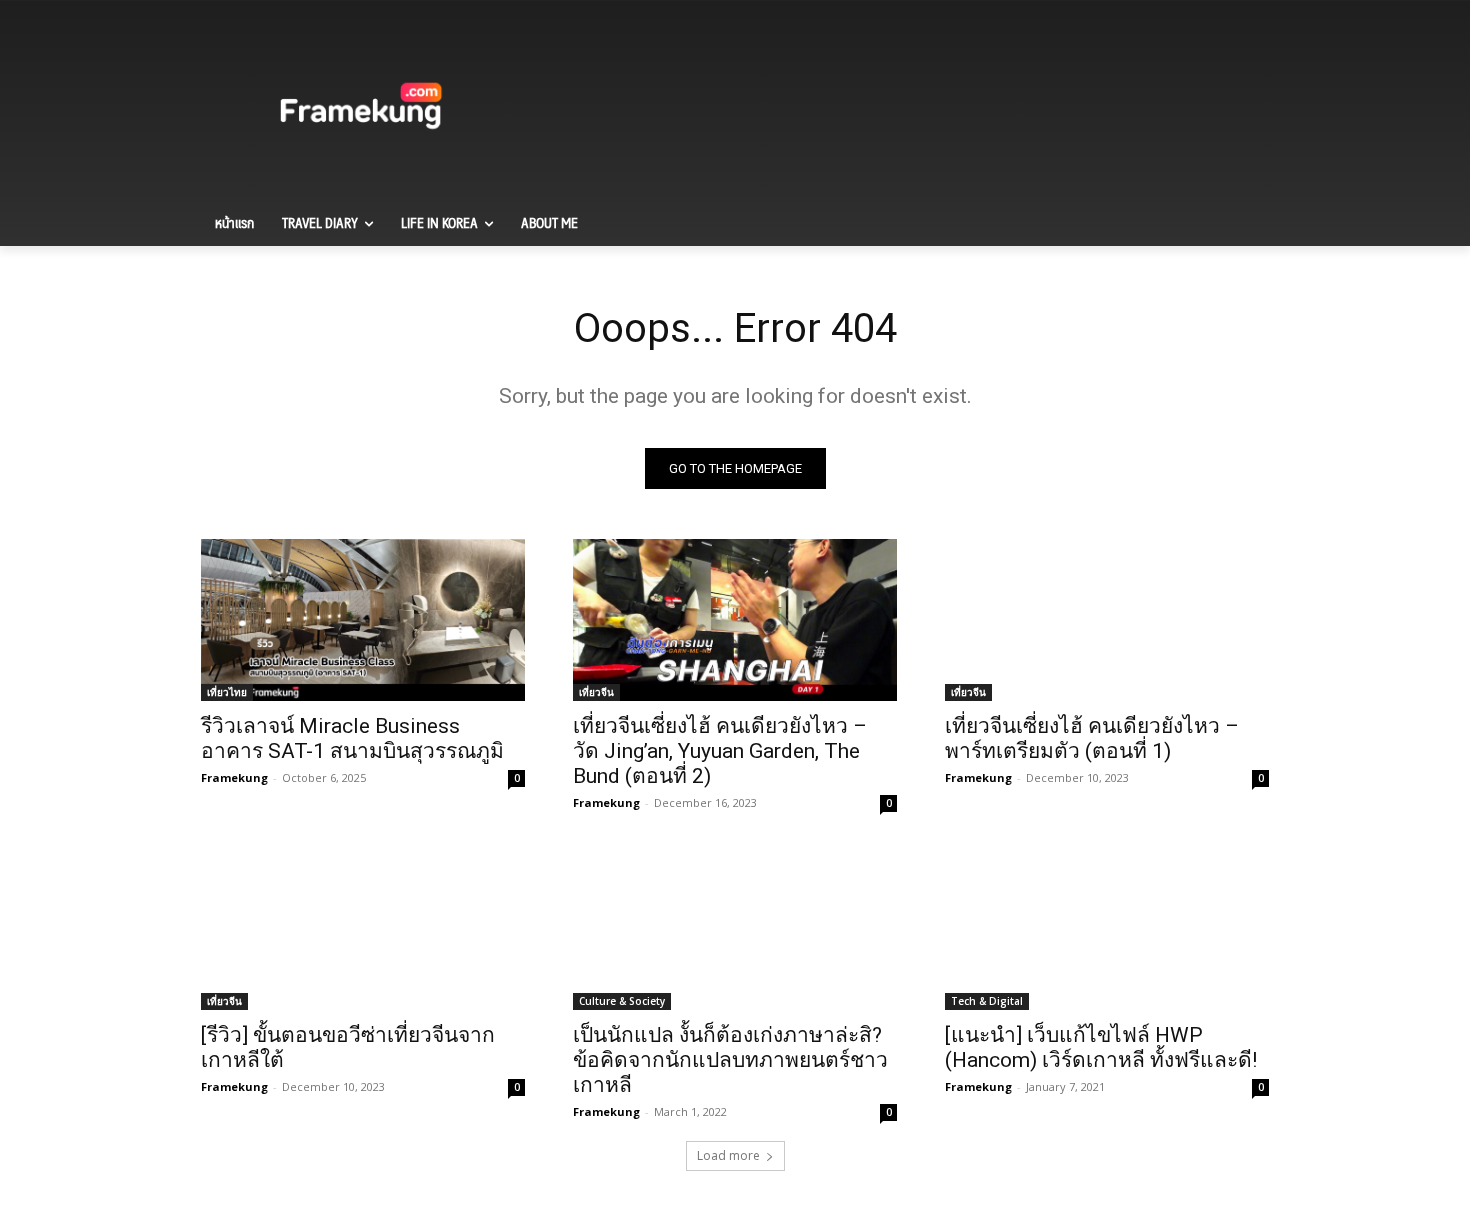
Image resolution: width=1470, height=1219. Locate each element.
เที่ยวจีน (596, 692)
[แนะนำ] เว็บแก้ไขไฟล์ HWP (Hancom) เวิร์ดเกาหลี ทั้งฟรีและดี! (1101, 1047)
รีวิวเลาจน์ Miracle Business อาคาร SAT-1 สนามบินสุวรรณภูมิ (352, 738)
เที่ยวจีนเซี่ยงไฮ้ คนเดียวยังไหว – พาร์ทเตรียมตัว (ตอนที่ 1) (1092, 738)
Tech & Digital (987, 1001)
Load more (728, 1155)
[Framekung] (361, 109)
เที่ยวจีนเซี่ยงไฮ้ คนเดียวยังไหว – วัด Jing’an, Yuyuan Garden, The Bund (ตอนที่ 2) (720, 751)
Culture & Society (622, 1001)
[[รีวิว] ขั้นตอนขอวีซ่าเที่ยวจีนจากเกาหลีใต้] (363, 929)
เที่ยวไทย (227, 692)
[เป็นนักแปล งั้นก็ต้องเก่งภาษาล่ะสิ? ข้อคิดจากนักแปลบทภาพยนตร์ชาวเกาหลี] (735, 929)
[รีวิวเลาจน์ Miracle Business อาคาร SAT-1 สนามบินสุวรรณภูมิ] (363, 620)
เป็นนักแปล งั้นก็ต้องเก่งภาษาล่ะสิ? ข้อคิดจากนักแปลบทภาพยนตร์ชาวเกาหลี (730, 1060)
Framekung (234, 777)
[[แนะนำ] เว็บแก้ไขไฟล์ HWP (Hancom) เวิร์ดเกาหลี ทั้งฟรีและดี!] (1107, 929)
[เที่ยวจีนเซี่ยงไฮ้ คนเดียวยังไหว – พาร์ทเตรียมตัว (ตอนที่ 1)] (1107, 620)
